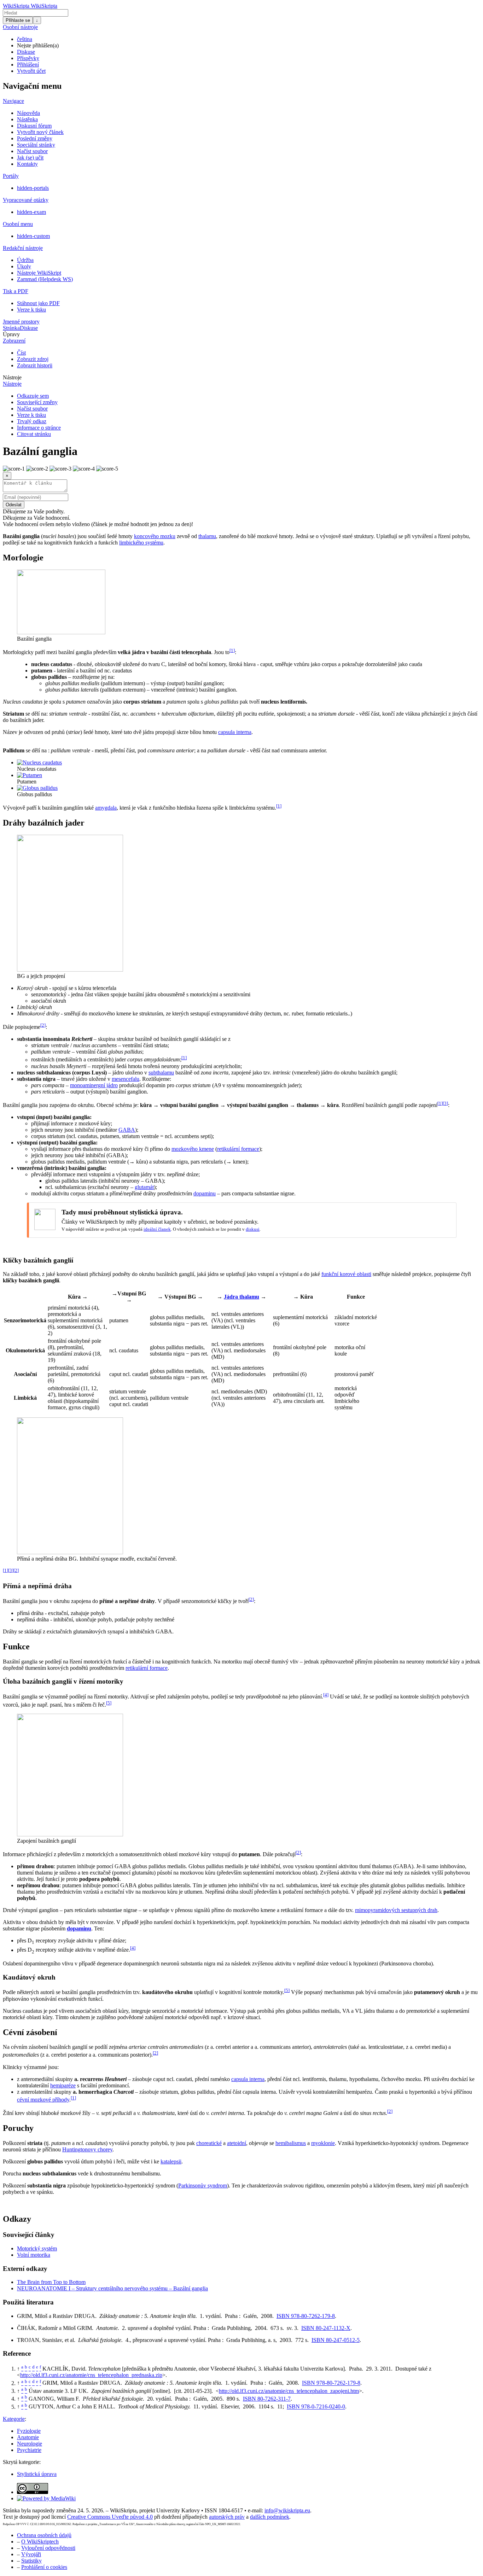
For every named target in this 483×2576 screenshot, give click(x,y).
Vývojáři (31, 2554)
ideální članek (157, 1229)
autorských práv (227, 2517)
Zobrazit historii (35, 365)
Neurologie (30, 2444)
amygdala (106, 808)
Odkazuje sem (33, 396)
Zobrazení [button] (14, 341)
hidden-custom (33, 236)
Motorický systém (37, 2248)
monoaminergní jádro (94, 1085)
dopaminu (205, 1193)
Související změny (37, 402)
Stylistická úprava (37, 2474)
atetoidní (237, 2143)
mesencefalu (126, 1079)
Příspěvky (28, 58)
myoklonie (323, 2143)
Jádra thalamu (241, 1297)
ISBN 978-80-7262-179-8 (306, 2316)
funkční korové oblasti (346, 1274)
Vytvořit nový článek (40, 132)
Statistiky (31, 2561)
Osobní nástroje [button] (20, 27)
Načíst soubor (32, 151)
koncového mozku (155, 536)
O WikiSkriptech (40, 2542)
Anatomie (28, 2437)
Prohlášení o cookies (44, 2567)
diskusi (253, 1229)
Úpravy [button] (11, 334)
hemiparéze (63, 2085)
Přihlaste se (18, 20)
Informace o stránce (39, 428)
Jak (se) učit (30, 158)
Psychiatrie (29, 2450)
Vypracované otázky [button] (26, 200)
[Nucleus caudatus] (39, 762)
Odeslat (14, 505)
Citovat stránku (34, 434)
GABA (127, 1130)
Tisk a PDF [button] (16, 291)
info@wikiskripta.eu (287, 2510)
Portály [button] (11, 176)
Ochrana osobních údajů (44, 2535)
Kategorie (14, 2419)
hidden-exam (31, 212)
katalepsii (171, 2161)
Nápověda (28, 113)
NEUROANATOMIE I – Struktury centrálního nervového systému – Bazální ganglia (112, 2288)
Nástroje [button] (12, 377)
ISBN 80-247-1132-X (326, 2328)
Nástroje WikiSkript (39, 273)
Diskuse (26, 52)
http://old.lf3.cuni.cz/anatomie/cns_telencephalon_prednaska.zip (91, 2375)
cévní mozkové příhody (43, 2100)
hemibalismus (291, 2143)
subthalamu (161, 1073)
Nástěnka (27, 119)
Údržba (25, 260)
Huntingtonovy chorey (87, 2149)
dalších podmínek (270, 2517)
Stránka (11, 328)
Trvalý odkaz (32, 421)
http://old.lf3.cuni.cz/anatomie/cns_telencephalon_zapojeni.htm (289, 2391)
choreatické (209, 2143)
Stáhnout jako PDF (38, 303)
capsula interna (235, 732)
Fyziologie (29, 2431)
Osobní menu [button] (18, 224)
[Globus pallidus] (37, 788)
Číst (21, 353)
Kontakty (27, 164)
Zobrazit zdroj (33, 359)
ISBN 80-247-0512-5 (336, 2340)
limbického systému (141, 543)
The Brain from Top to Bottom (51, 2282)
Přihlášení (28, 65)
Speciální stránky (36, 145)
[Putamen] (30, 775)
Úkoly (24, 266)
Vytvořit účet (31, 71)
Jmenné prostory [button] (21, 322)
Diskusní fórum (34, 126)
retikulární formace (238, 1149)
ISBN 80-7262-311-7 (267, 2399)
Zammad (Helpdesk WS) (45, 279)
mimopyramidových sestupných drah (396, 1910)
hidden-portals (33, 188)
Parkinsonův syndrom (203, 2185)
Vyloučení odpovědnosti (48, 2548)
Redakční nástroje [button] (23, 248)
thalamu (207, 536)
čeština (25, 39)
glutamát (144, 1187)
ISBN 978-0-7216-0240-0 (316, 2407)
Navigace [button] (13, 101)
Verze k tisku (31, 310)
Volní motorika (34, 2255)
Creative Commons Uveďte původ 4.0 (110, 2517)
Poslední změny (35, 138)
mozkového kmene (193, 1149)
